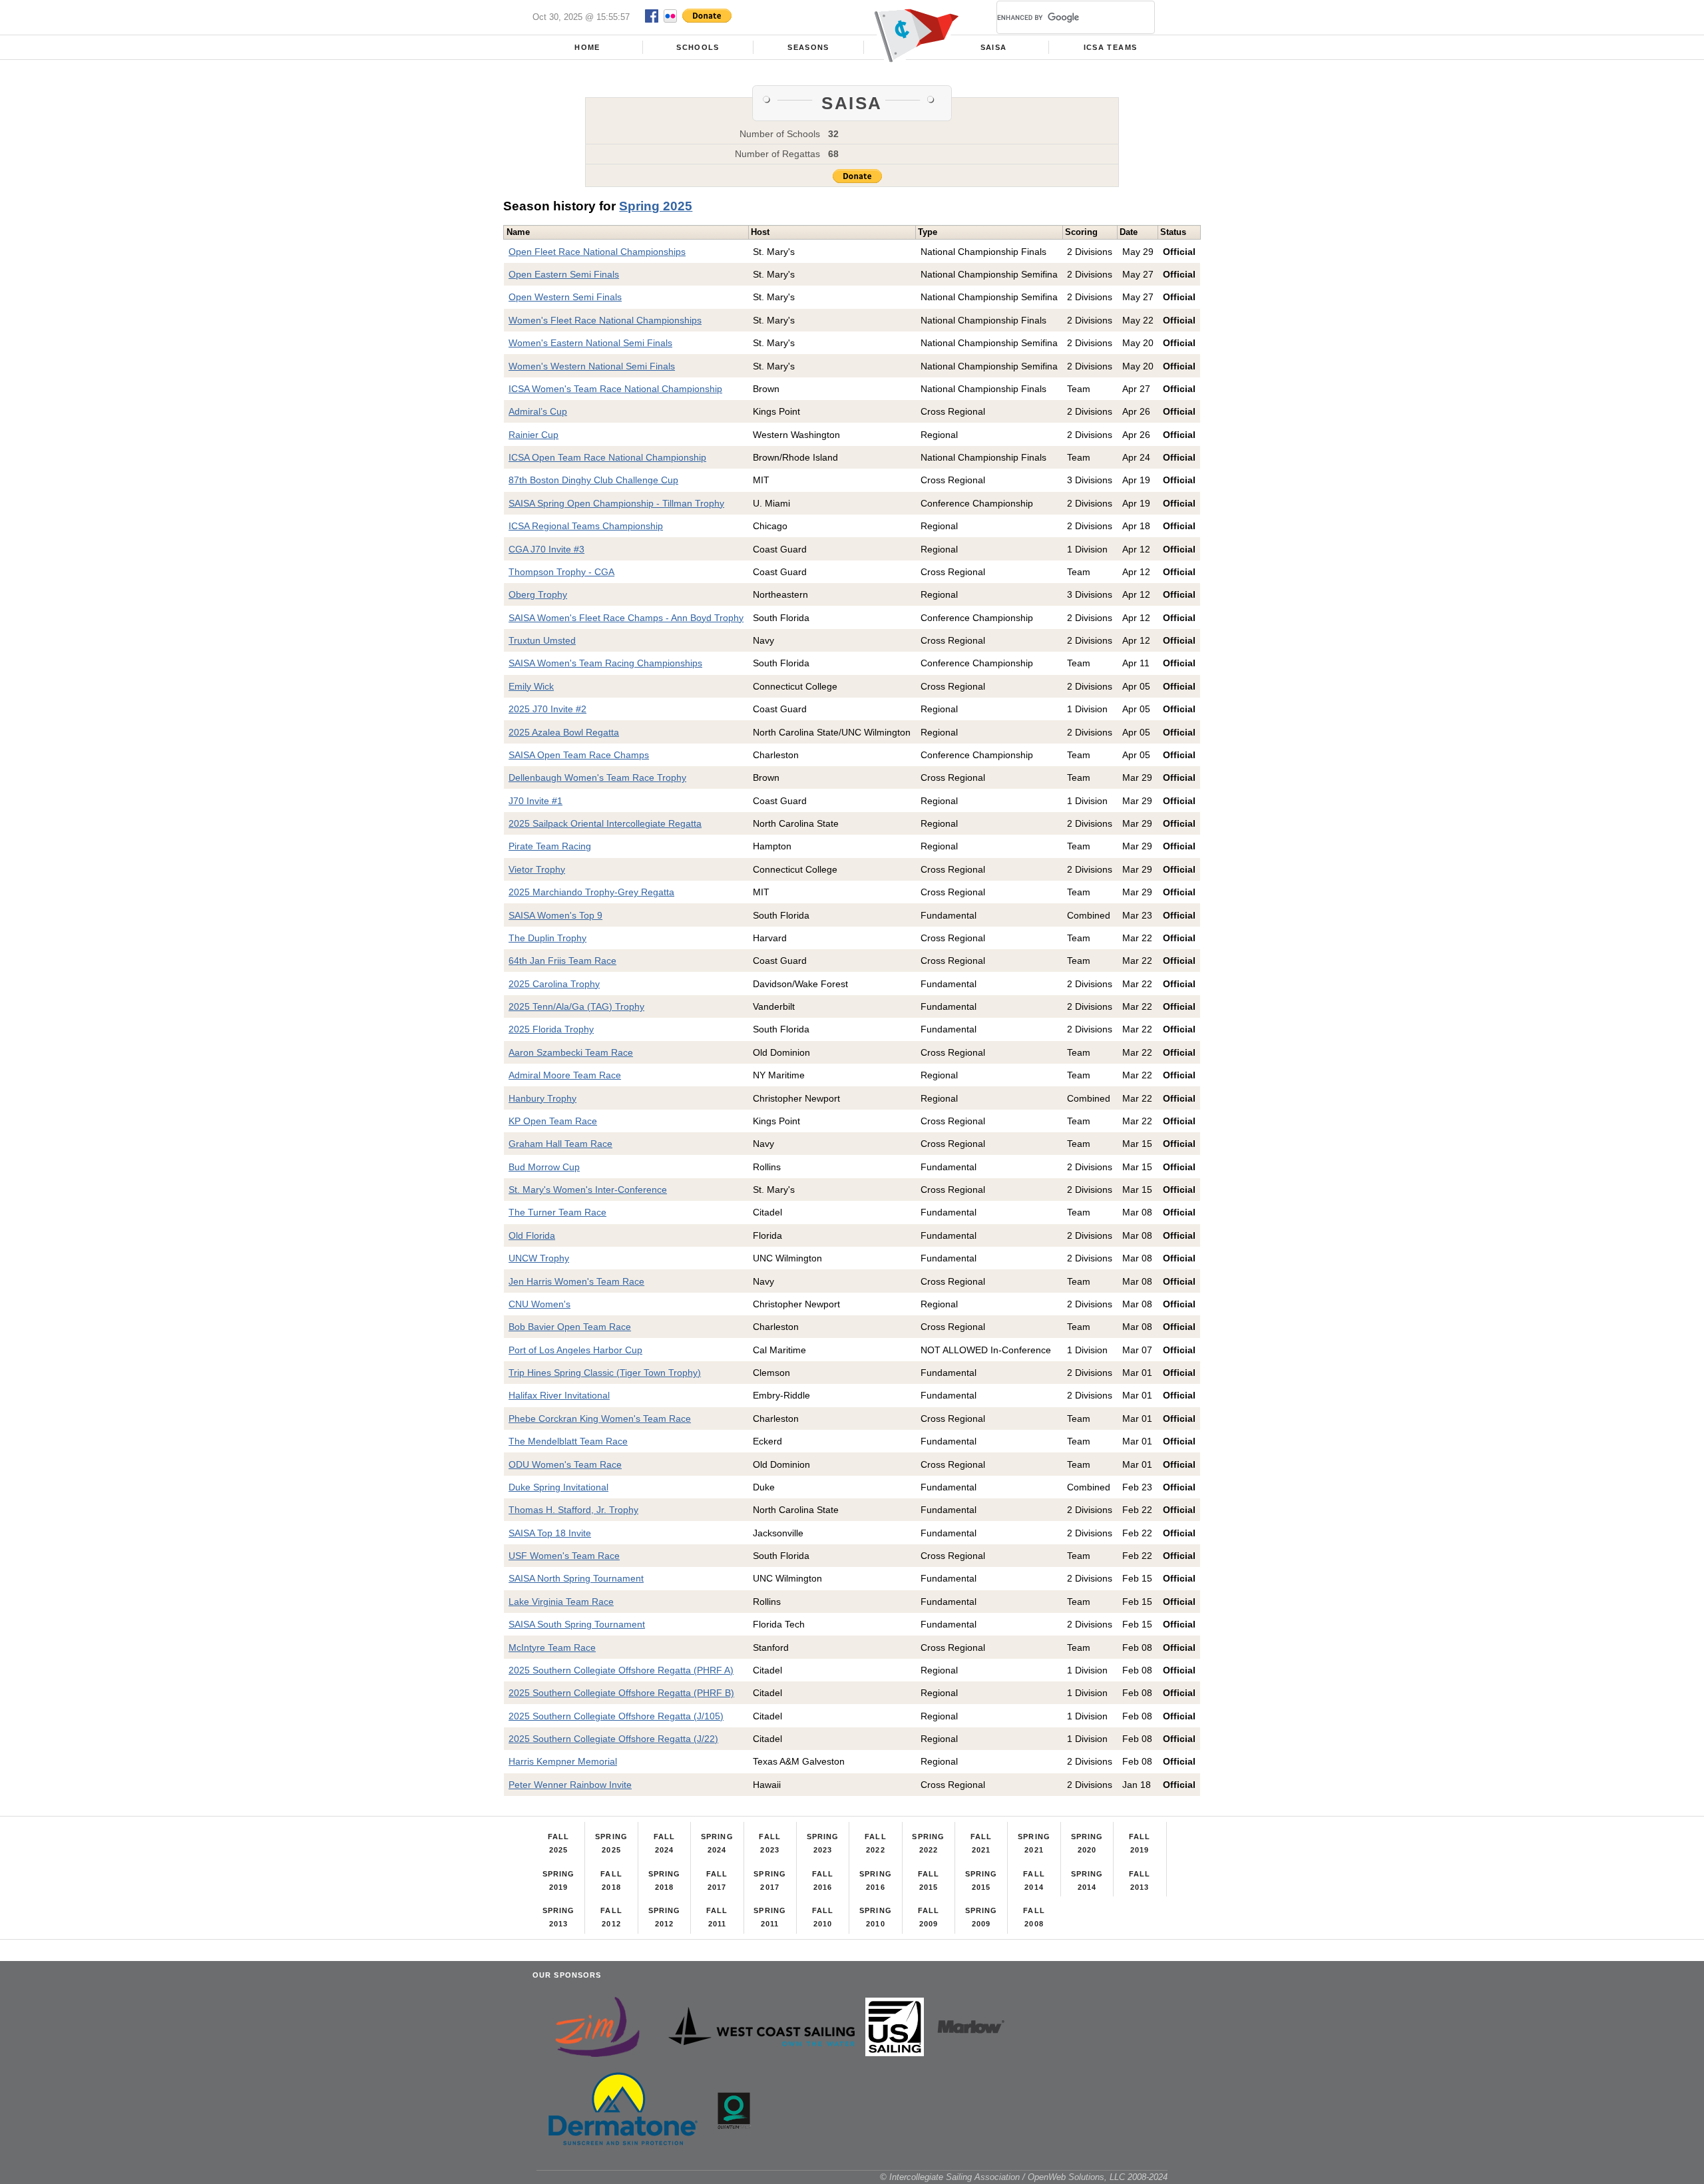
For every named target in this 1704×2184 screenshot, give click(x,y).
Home (587, 47)
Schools (698, 47)
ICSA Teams (1110, 47)
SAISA (994, 47)
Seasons (808, 47)
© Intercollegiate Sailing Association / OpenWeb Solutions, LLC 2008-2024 (1024, 2177)
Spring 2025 (656, 206)
